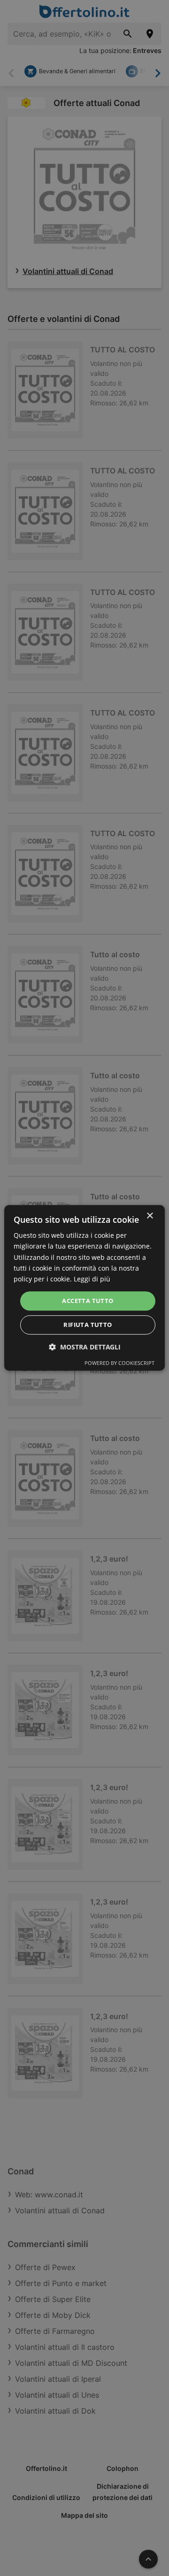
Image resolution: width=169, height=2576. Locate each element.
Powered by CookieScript (119, 1363)
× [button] (150, 1216)
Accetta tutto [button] (88, 1301)
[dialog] (84, 1288)
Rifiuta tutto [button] (88, 1325)
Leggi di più (92, 1279)
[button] (85, 1347)
